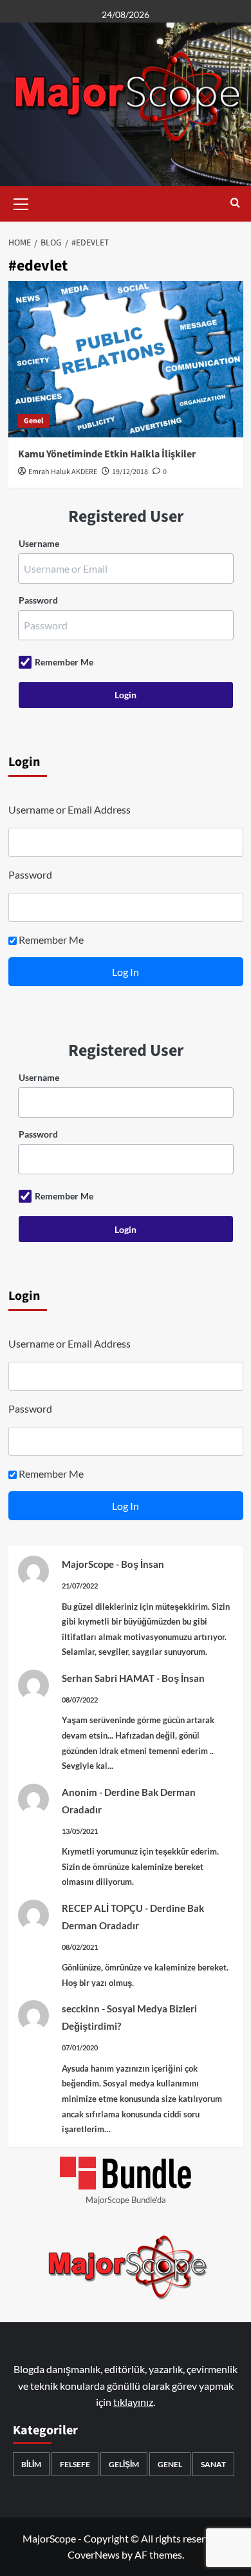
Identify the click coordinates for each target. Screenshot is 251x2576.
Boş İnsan (143, 1564)
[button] (21, 202)
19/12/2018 (130, 472)
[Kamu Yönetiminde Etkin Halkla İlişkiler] (126, 359)
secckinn (81, 2008)
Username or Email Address (70, 809)
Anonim (79, 1792)
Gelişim (124, 2464)
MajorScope (88, 1564)
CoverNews (94, 2554)
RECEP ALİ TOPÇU (102, 1908)
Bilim (31, 2464)
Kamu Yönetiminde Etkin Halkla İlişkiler (107, 454)
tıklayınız (133, 2402)
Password (38, 600)
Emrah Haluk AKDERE (63, 472)
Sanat (213, 2464)
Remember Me (64, 662)
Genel (33, 421)
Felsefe (75, 2464)
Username (39, 543)
